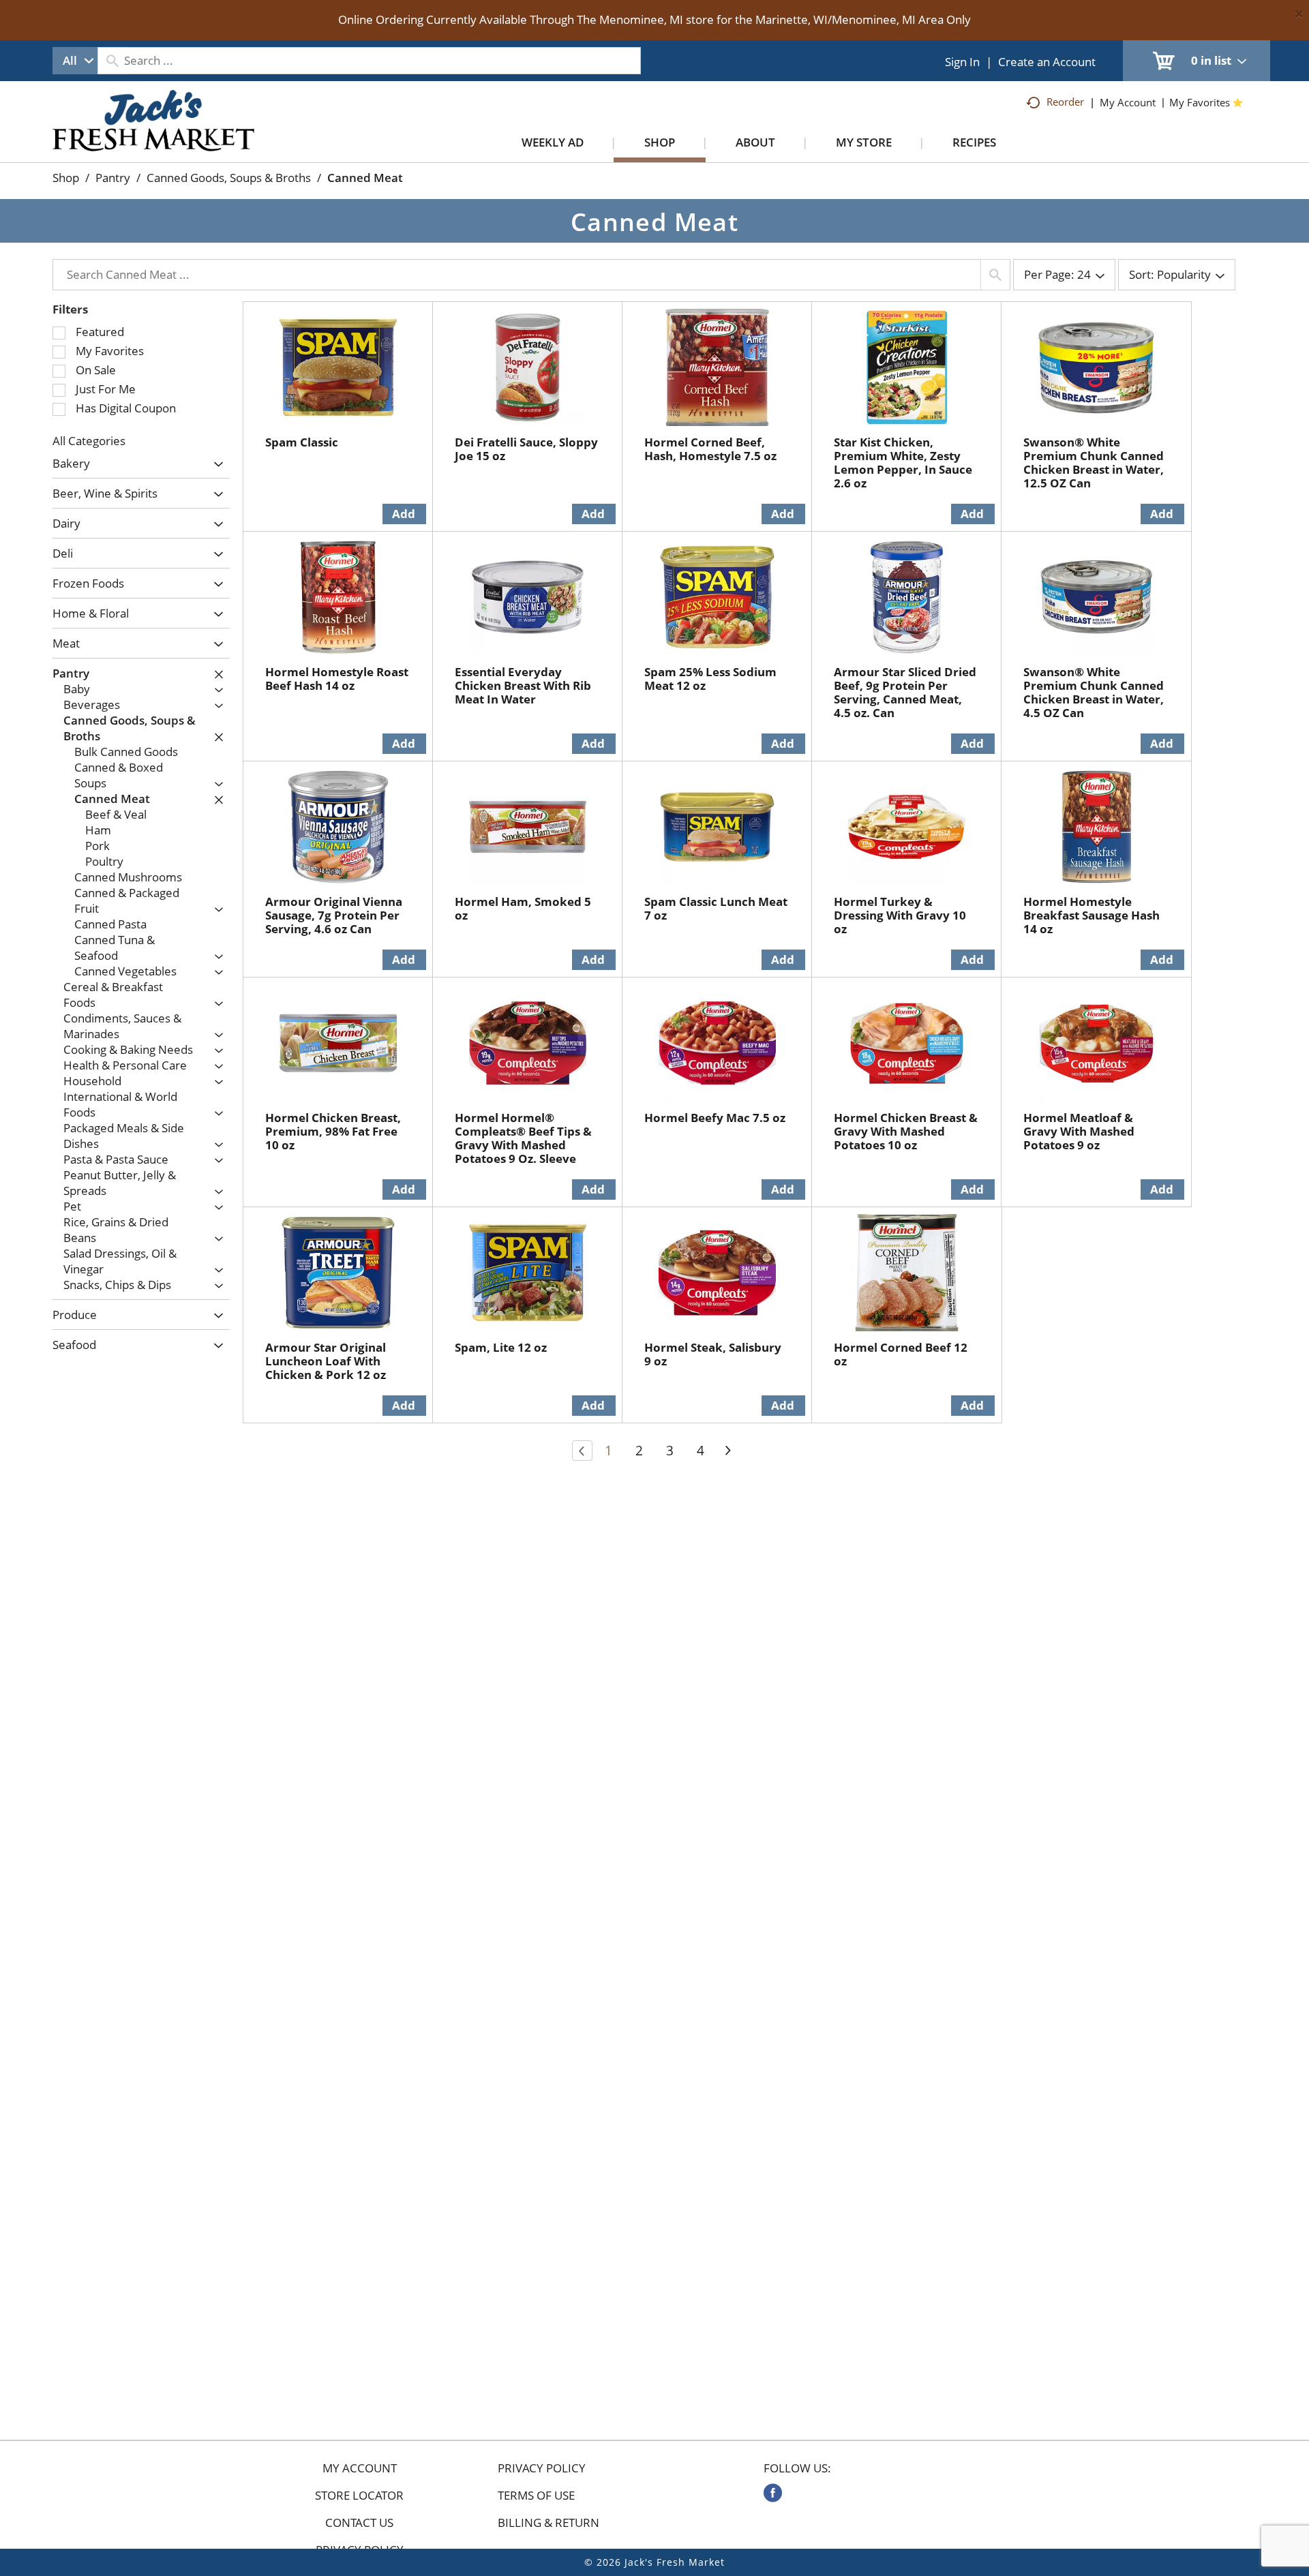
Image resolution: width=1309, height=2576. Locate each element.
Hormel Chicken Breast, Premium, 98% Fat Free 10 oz (333, 1131)
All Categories (89, 441)
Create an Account (1047, 62)
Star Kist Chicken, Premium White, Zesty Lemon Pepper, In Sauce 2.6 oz (903, 463)
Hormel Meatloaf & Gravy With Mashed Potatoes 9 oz (1079, 1131)
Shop (66, 178)
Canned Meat (365, 178)
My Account (360, 2468)
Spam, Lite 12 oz (501, 1347)
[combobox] (75, 61)
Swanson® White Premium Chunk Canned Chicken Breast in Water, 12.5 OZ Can (1094, 463)
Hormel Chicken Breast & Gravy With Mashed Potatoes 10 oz (906, 1131)
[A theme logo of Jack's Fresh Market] (154, 134)
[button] (215, 465)
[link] (773, 2493)
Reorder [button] (1065, 102)
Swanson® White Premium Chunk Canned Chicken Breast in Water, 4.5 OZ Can (1094, 692)
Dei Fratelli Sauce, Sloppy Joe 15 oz (526, 449)
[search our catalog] (112, 61)
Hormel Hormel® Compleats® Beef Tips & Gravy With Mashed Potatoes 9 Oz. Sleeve (523, 1138)
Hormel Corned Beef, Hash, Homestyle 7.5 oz (710, 449)
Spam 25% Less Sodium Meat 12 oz (710, 679)
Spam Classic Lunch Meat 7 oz (716, 908)
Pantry (113, 178)
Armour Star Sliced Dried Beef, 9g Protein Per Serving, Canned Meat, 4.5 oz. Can (905, 692)
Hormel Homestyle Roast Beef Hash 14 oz (337, 679)
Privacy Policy (542, 2468)
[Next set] (727, 1451)
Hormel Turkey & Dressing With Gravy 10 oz (900, 915)
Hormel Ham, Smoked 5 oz (523, 908)
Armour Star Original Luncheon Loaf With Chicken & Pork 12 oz (326, 1361)
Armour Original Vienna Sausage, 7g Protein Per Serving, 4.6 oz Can (334, 915)
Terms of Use (536, 2496)
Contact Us (359, 2523)
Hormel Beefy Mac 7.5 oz (715, 1118)
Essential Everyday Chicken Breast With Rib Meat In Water (523, 685)
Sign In (962, 62)
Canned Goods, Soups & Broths (229, 178)
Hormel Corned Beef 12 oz (901, 1354)
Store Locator (359, 2496)
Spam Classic (302, 442)
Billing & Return (548, 2523)
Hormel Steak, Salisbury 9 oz (713, 1354)
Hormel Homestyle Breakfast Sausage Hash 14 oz (1092, 915)
